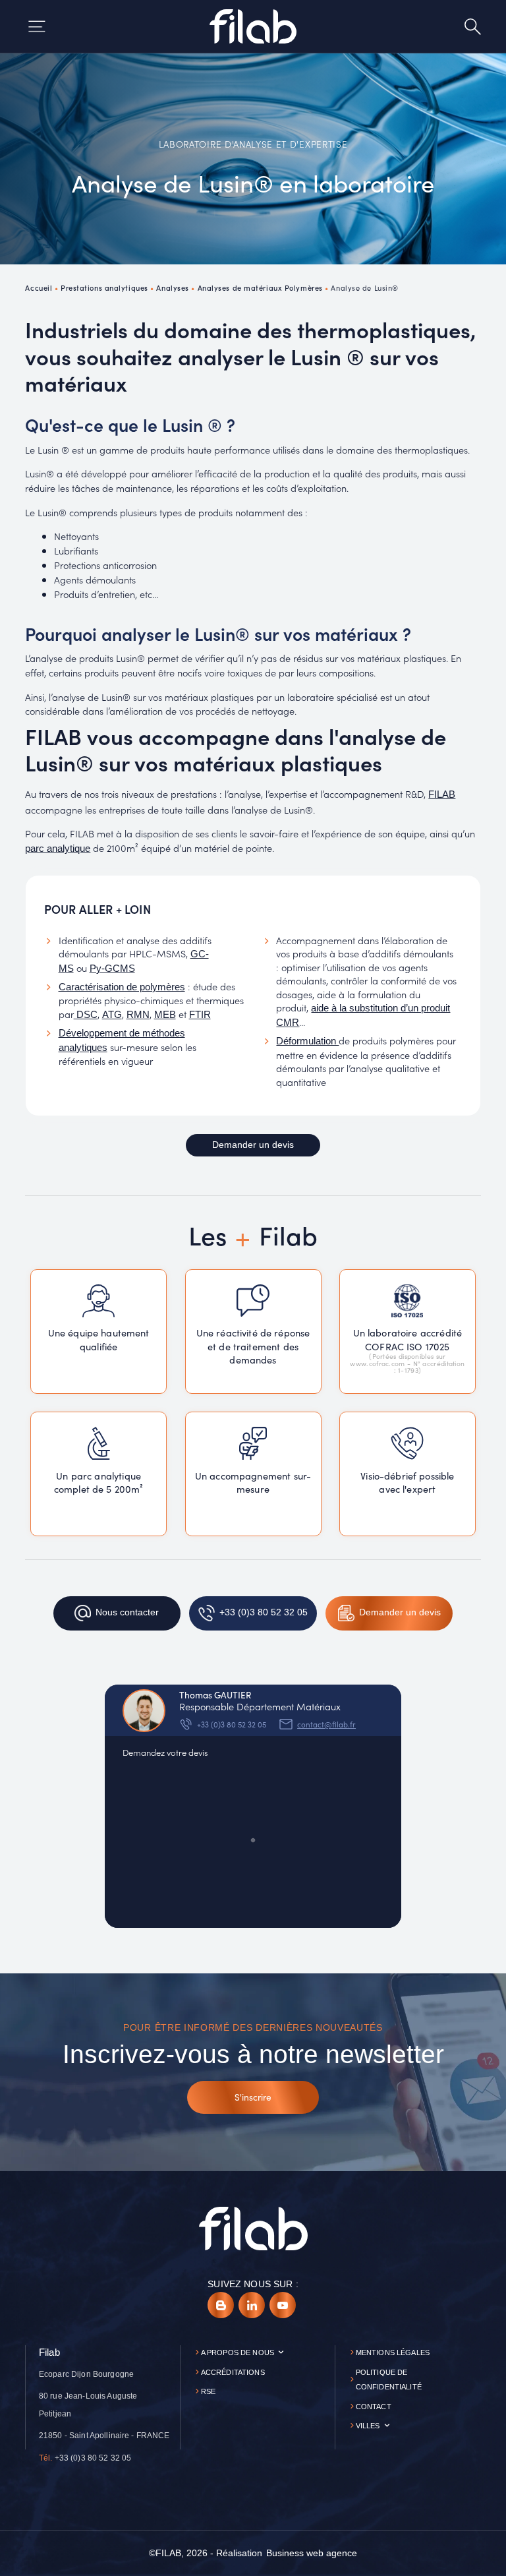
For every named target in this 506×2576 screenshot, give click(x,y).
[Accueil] (253, 26)
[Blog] (221, 2305)
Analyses (172, 287)
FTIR (200, 1015)
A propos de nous (238, 2352)
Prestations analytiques (104, 287)
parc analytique (58, 849)
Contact (374, 2407)
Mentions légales (393, 2352)
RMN (138, 1015)
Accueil (39, 287)
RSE (208, 2391)
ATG (112, 1015)
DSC (86, 1015)
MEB (165, 1015)
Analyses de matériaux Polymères (260, 287)
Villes (368, 2426)
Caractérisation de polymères (122, 987)
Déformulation (307, 1041)
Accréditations (233, 2372)
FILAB (442, 794)
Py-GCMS (112, 969)
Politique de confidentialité (389, 2380)
